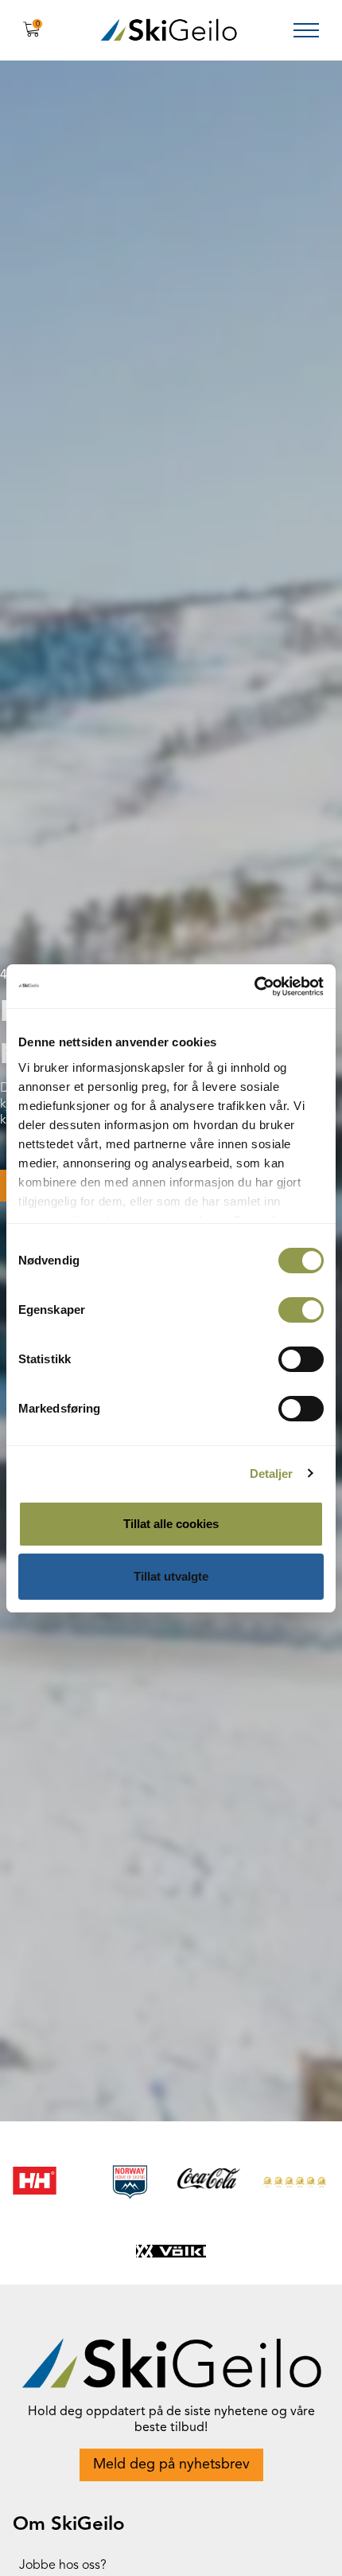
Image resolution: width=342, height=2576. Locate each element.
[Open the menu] (306, 30)
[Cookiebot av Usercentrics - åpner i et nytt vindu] (254, 987)
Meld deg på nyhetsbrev (171, 2465)
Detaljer (272, 1474)
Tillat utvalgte (171, 1576)
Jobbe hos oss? (63, 2566)
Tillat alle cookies (171, 1524)
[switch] (301, 1310)
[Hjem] (169, 30)
